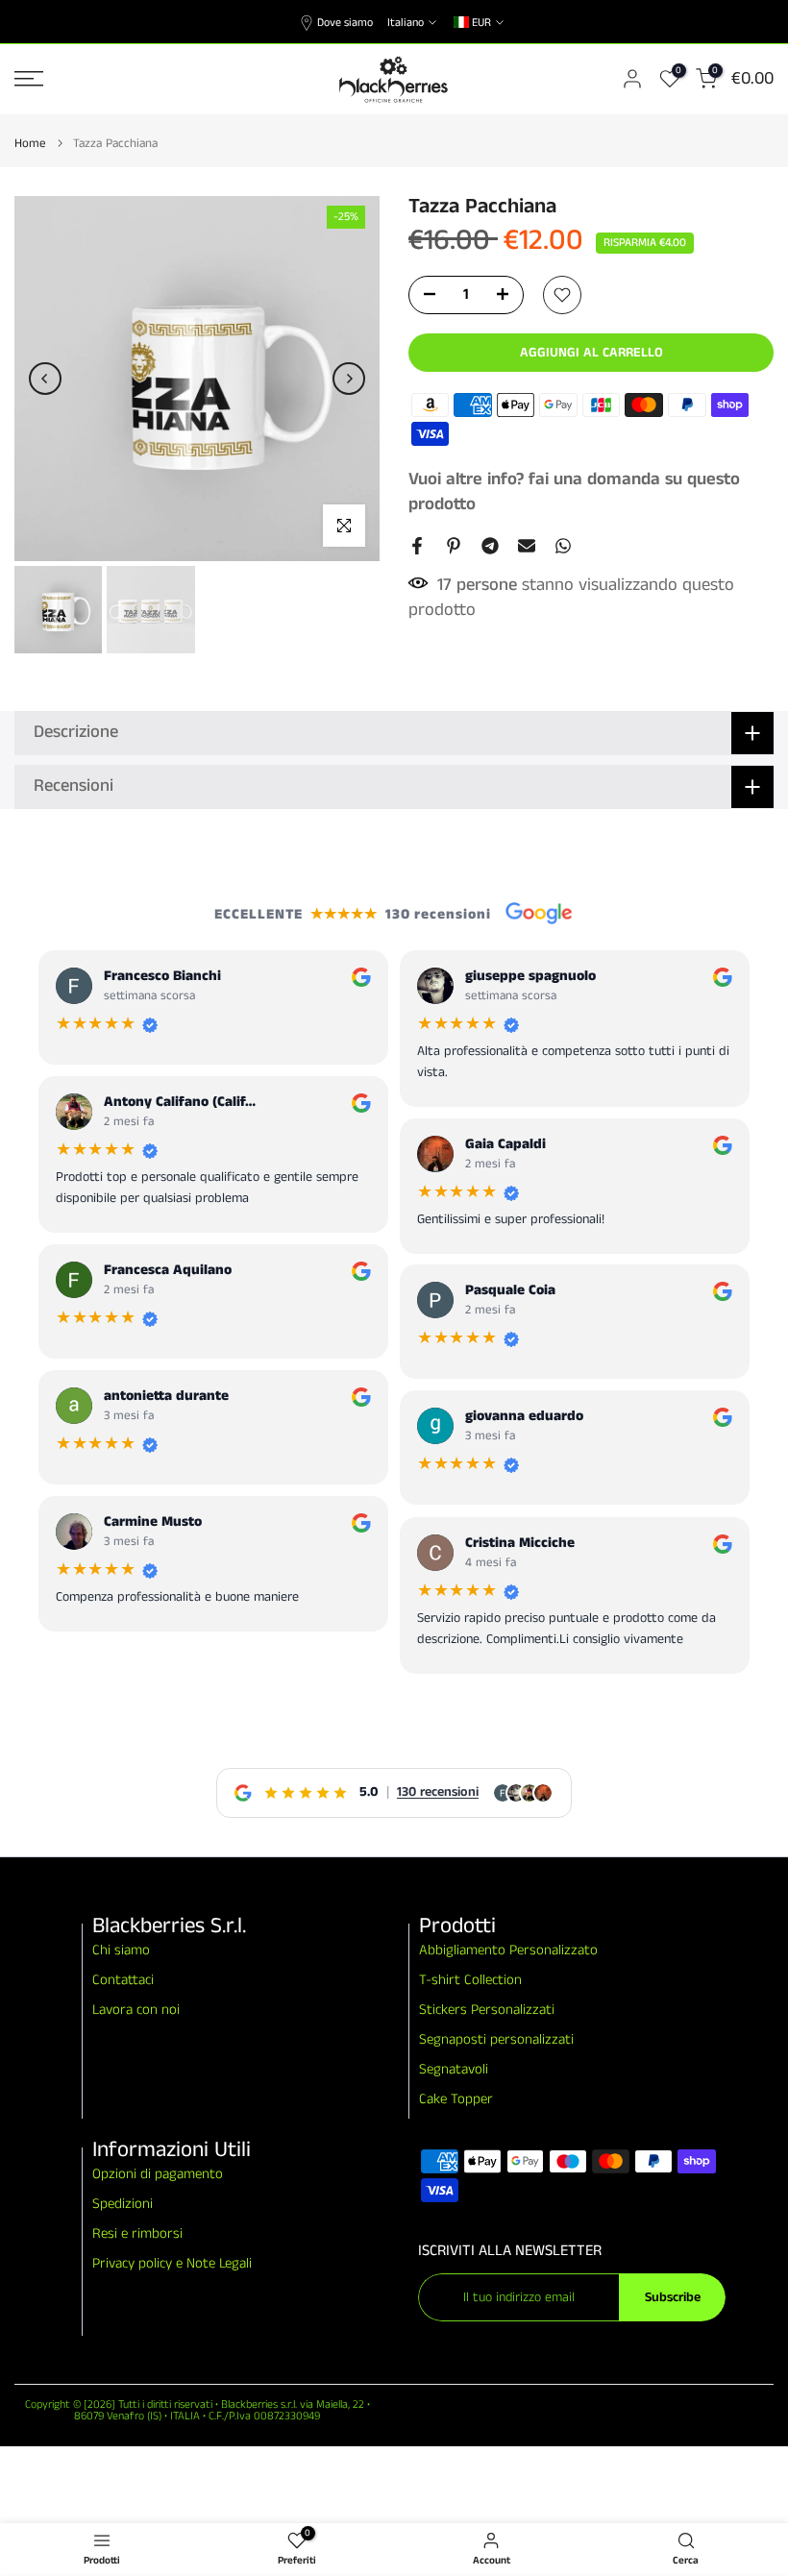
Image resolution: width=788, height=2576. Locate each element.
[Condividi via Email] (527, 546)
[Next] (349, 379)
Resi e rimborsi (137, 2233)
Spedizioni (123, 2204)
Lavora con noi (136, 2010)
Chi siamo (121, 1950)
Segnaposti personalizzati (496, 2039)
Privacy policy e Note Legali (172, 2263)
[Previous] (45, 379)
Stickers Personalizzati (487, 2010)
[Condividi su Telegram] (490, 546)
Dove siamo (345, 23)
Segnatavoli (454, 2069)
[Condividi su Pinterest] (454, 546)
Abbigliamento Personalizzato (508, 1950)
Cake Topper (456, 2099)
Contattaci (123, 1980)
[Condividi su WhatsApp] (563, 546)
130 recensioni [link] (438, 1792)
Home (30, 144)
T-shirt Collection (470, 1980)
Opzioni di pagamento (158, 2174)
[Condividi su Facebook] (417, 546)
